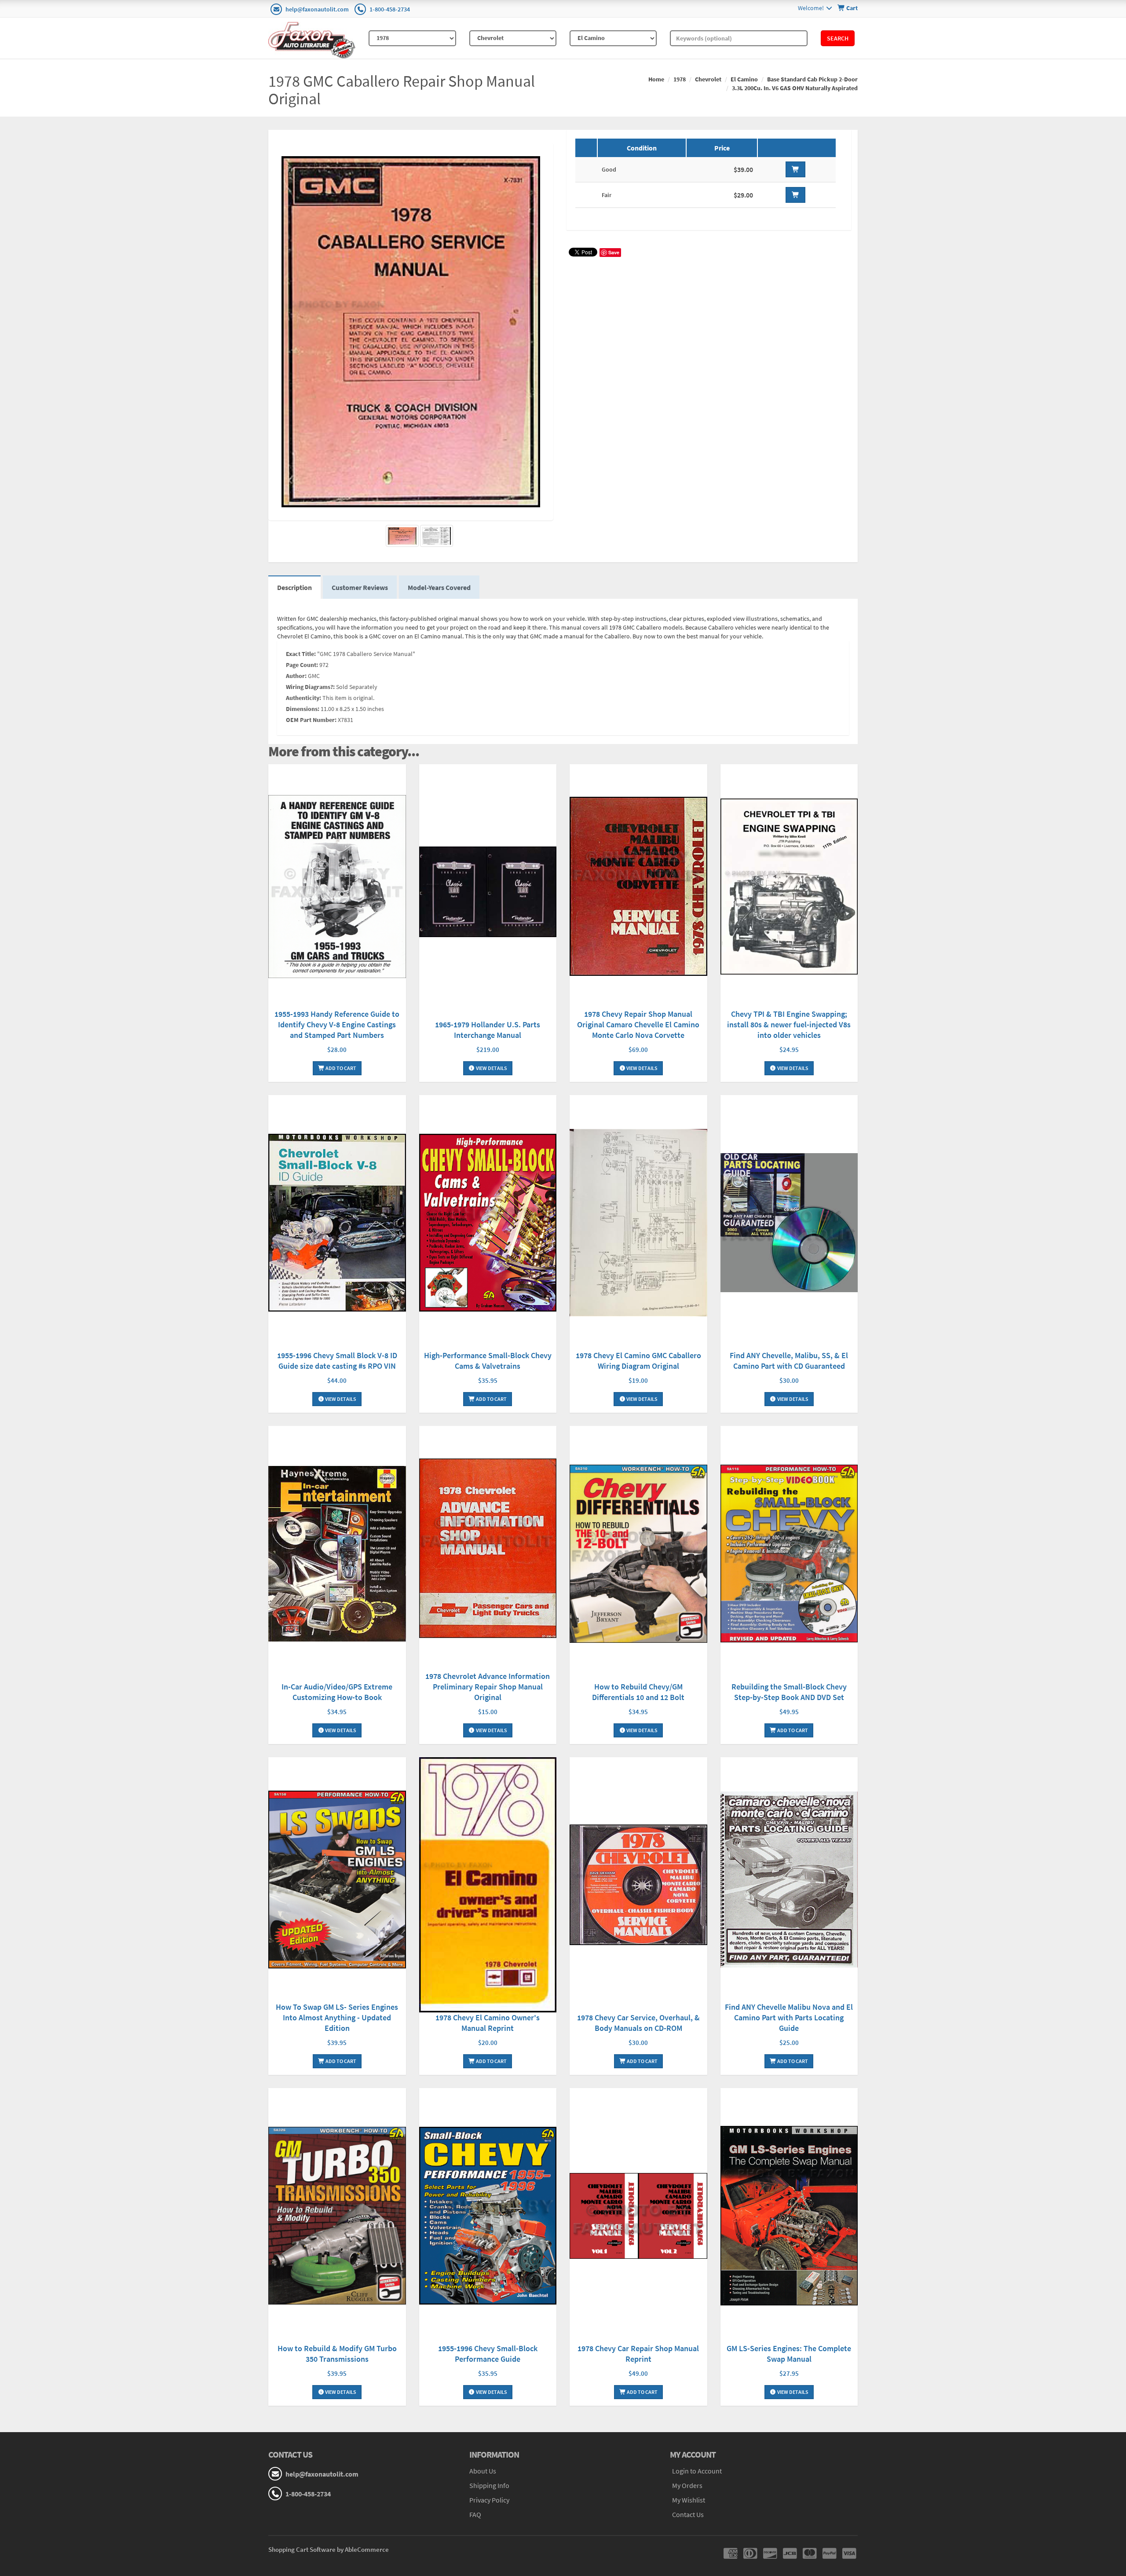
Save (614, 252)
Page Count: (302, 665)
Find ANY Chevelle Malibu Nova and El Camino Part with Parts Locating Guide (789, 2017)
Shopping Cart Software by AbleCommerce (329, 2549)
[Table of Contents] (437, 536)
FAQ (475, 2514)
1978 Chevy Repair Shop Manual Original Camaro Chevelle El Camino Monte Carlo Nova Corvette (638, 1024)
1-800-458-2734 (390, 9)
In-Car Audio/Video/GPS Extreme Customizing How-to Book (337, 1692)
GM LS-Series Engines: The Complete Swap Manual (789, 2354)
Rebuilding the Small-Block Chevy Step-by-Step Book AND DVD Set (789, 1692)
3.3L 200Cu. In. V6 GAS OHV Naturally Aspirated (795, 88)
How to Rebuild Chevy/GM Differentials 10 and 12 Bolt (638, 1692)
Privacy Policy (489, 2500)
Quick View (337, 888)
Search (838, 38)
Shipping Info (489, 2485)
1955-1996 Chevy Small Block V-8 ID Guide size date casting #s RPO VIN (337, 1361)
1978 (680, 79)
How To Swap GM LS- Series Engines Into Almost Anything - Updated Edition (337, 2017)
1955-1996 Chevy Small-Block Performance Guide (488, 2354)
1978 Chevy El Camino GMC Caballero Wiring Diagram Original (638, 1361)
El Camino (744, 79)
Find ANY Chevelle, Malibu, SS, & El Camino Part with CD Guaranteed (789, 1361)
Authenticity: (303, 698)
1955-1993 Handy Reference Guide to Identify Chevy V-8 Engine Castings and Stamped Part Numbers (337, 1024)
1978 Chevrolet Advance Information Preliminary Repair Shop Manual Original (488, 1687)
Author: (296, 676)
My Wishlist (689, 2500)
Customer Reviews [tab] (360, 587)
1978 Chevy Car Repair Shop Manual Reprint (638, 2354)
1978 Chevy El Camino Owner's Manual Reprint (488, 2023)
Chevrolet (708, 79)
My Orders (687, 2485)
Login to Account (697, 2471)
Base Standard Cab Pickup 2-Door (812, 79)
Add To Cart (340, 1068)
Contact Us (688, 2514)
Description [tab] (294, 587)
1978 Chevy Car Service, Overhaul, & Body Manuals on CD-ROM (638, 2023)
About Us (483, 2471)
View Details (491, 1068)
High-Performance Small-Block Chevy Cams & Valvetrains (488, 1361)
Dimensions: (303, 709)
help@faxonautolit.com (317, 9)
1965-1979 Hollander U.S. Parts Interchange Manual (488, 1030)
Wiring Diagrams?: (310, 687)
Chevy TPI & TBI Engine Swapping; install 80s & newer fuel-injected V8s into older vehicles (789, 1024)
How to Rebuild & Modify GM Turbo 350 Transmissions (337, 2354)
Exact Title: (301, 654)
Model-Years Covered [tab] (439, 587)
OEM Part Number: (311, 720)
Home (656, 79)
